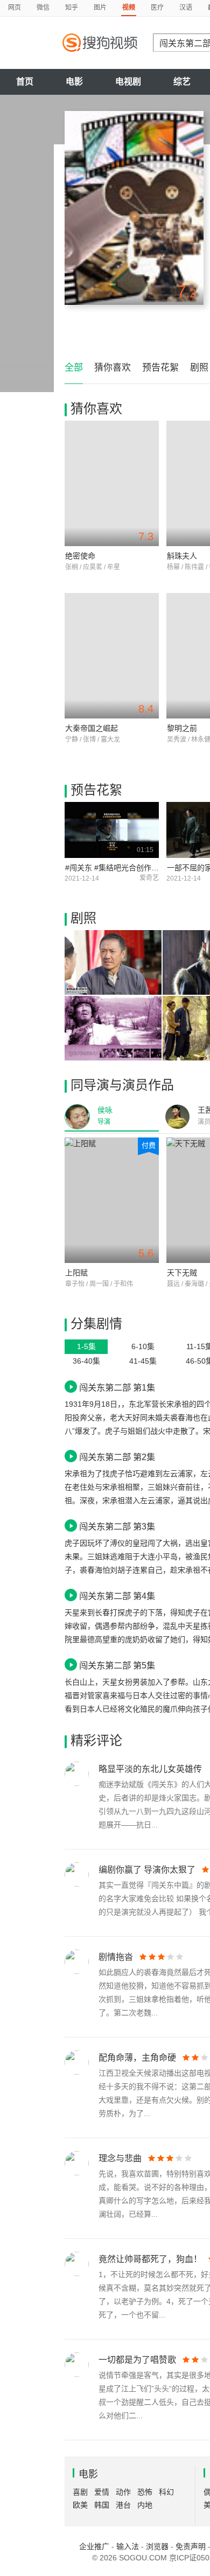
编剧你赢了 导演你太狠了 (147, 1870)
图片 (100, 8)
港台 (123, 2505)
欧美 (80, 2505)
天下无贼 (182, 1273)
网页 (15, 8)
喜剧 (80, 2492)
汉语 (186, 8)
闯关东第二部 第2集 (117, 1457)
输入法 (128, 2546)
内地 (145, 2505)
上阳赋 (76, 1273)
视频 (129, 8)
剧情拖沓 (116, 1957)
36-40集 (86, 1361)
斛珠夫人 (182, 556)
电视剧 (128, 82)
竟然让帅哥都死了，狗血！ (150, 2259)
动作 (123, 2492)
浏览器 (157, 2546)
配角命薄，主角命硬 (137, 2058)
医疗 (157, 8)
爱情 (102, 2492)
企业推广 (94, 2546)
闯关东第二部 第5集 (117, 1665)
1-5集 (86, 1346)
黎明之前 (182, 728)
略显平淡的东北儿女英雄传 (150, 1769)
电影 (74, 82)
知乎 (72, 8)
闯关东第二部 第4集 (117, 1596)
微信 (43, 8)
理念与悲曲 (120, 2158)
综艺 (182, 82)
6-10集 (143, 1346)
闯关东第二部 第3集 (117, 1526)
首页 (25, 82)
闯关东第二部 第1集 (117, 1387)
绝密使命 (80, 556)
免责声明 (191, 2546)
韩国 (102, 2505)
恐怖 (145, 2492)
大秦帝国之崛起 (92, 728)
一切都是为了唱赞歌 (137, 2360)
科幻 (166, 2492)
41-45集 (143, 1361)
